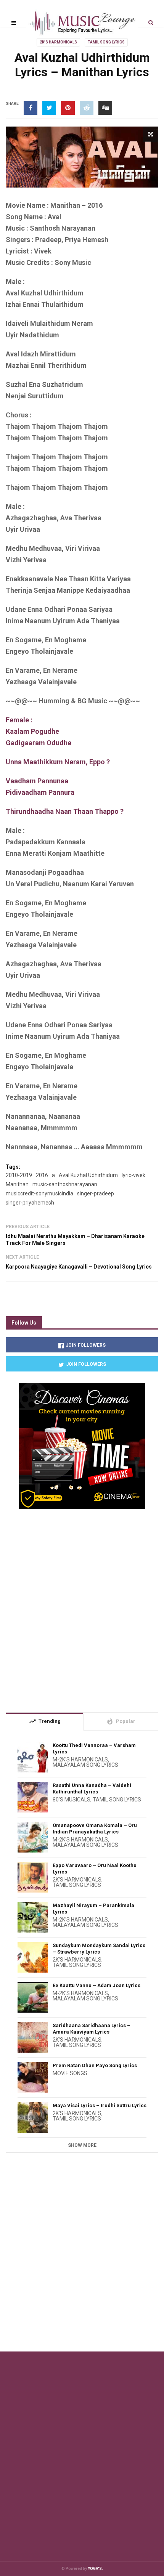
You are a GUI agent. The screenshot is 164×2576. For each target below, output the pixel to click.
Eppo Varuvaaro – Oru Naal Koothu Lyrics (95, 1869)
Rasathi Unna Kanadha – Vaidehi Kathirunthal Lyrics (92, 1788)
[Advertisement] (82, 1607)
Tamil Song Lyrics (106, 42)
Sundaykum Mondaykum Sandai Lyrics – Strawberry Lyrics (99, 1949)
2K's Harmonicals (58, 42)
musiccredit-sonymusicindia (39, 1193)
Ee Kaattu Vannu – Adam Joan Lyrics (96, 1985)
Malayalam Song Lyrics (85, 1765)
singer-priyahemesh (30, 1203)
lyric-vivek (133, 1175)
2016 (42, 1175)
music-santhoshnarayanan (65, 1184)
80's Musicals (72, 1800)
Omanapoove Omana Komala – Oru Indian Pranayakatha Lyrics (95, 1829)
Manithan (17, 1184)
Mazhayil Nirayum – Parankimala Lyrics (93, 1909)
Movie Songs (70, 2073)
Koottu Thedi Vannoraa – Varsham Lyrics (94, 1748)
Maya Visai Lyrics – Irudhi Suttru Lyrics (100, 2105)
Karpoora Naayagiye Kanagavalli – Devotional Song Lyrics (79, 1267)
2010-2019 (19, 1175)
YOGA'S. (95, 2569)
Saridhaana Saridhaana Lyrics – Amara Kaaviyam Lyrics (92, 2029)
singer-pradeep (96, 1193)
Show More (82, 2145)
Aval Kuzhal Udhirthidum (88, 1175)
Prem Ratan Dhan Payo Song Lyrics (95, 2065)
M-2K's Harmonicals (80, 1760)
